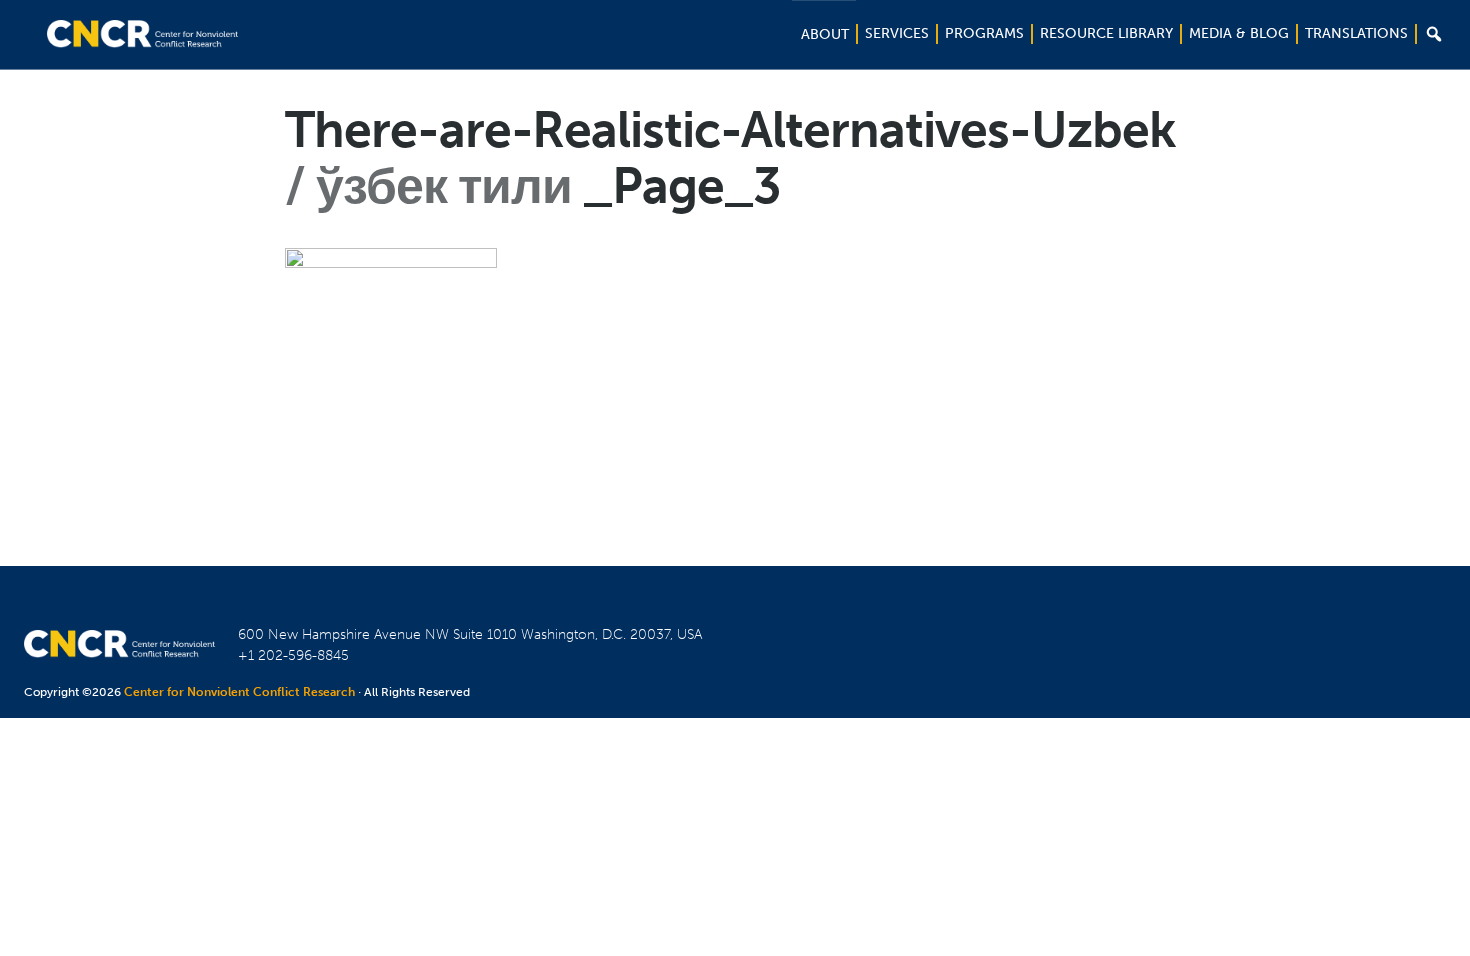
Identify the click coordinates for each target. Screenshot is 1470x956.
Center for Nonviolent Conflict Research (239, 692)
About (825, 34)
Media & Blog (1239, 33)
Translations (1356, 33)
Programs (984, 33)
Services (897, 33)
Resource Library (1106, 33)
